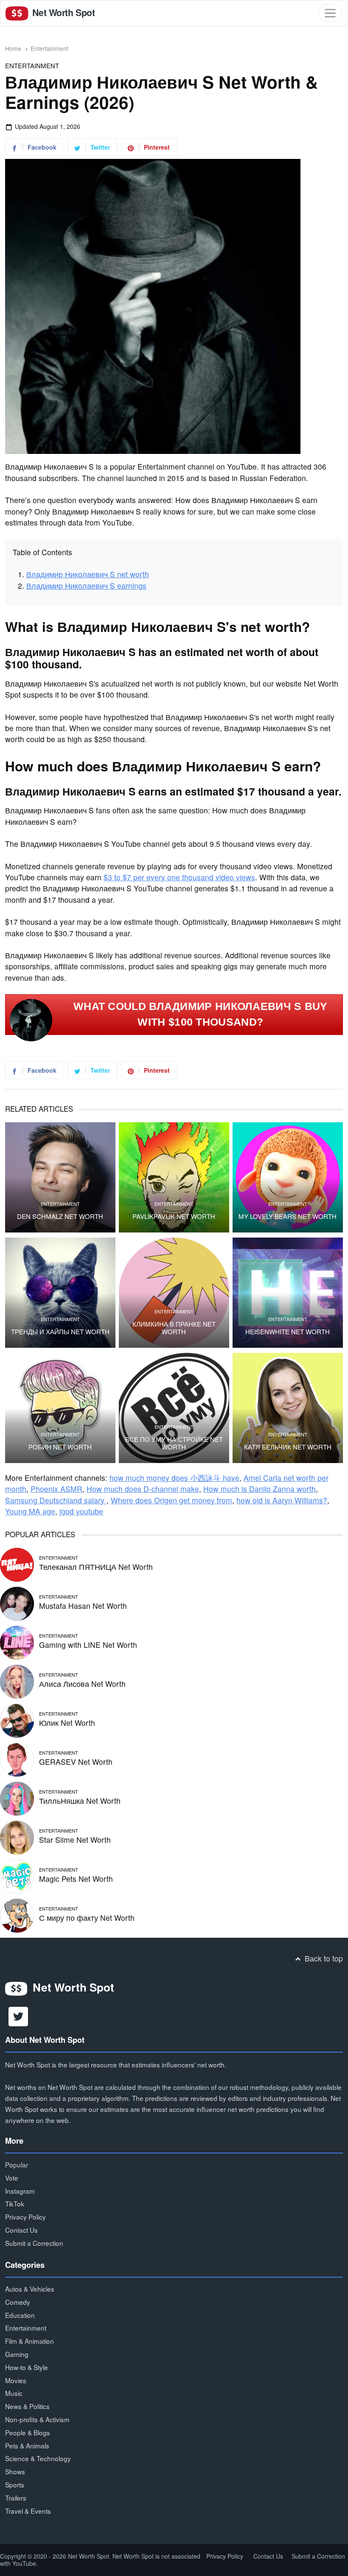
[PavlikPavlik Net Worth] (174, 1177)
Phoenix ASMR (56, 1489)
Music (14, 2393)
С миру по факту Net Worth (87, 1918)
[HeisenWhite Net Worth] (288, 1293)
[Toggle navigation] (330, 13)
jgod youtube (81, 1511)
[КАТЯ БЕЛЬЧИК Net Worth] (288, 1408)
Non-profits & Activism (37, 2419)
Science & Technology (38, 2458)
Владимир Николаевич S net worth (88, 574)
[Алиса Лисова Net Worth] (17, 1681)
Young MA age (30, 1511)
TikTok (15, 2203)
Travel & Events (28, 2511)
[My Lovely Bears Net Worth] (288, 1177)
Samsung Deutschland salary (56, 1500)
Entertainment (49, 48)
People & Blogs (28, 2432)
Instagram (20, 2191)
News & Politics (27, 2406)
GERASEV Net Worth (76, 1762)
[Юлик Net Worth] (17, 1720)
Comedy (18, 2302)
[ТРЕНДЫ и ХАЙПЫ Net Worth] (60, 1293)
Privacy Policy (25, 2217)
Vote (12, 2178)
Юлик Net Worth (67, 1723)
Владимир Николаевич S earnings (86, 586)
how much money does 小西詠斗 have (174, 1478)
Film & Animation (29, 2341)
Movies (16, 2380)
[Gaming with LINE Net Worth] (17, 1642)
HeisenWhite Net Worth (288, 1332)
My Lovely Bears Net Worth (288, 1216)
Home (13, 48)
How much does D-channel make (143, 1489)
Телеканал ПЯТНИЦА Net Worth (96, 1567)
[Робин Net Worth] (60, 1408)
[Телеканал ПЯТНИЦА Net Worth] (17, 1564)
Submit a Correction (34, 2243)
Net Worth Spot (62, 13)
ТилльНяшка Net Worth (80, 1801)
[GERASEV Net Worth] (17, 1759)
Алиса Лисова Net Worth (82, 1684)
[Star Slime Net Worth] (17, 1837)
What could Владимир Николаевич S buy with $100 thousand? (201, 1014)
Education (20, 2315)
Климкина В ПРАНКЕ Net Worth (174, 1328)
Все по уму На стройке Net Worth (174, 1443)
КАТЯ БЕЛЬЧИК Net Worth (288, 1447)
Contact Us (21, 2230)
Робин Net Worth (60, 1447)
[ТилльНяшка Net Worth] (17, 1798)
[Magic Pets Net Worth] (17, 1876)
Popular (17, 2164)
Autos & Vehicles (30, 2289)
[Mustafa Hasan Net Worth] (17, 1603)
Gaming (17, 2354)
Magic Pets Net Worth (76, 1879)
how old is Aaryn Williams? (282, 1500)
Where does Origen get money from (171, 1500)
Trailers (16, 2498)
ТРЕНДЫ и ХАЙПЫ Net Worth (60, 1332)
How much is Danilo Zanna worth (260, 1489)
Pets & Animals (27, 2445)
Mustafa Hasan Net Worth (83, 1606)
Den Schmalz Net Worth (60, 1216)
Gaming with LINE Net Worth (88, 1645)
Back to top (323, 1958)
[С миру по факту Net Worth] (17, 1915)
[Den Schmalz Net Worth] (60, 1177)
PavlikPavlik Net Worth (174, 1216)
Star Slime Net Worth (75, 1840)
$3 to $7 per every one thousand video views (179, 877)
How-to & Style (27, 2367)
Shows (15, 2471)
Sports (15, 2484)
